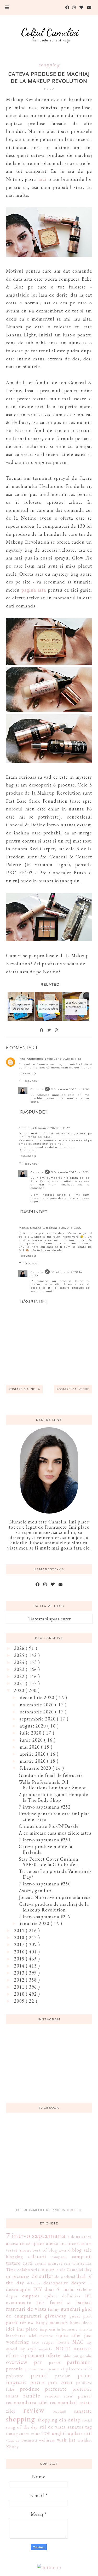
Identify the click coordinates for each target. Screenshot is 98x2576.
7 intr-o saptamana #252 (45, 1807)
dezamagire (18, 2289)
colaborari (27, 2270)
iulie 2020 (31, 1733)
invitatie (46, 2336)
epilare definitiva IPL (68, 2296)
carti (28, 2263)
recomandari (64, 2402)
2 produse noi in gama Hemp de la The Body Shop (53, 1797)
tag (89, 2427)
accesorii (15, 2243)
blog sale (82, 2250)
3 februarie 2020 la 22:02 (63, 1228)
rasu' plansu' (78, 2396)
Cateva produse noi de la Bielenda (46, 1849)
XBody (12, 2447)
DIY (38, 2289)
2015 (20, 1959)
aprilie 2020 (33, 1754)
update (75, 2433)
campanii (59, 2257)
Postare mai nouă (24, 1389)
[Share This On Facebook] (42, 1030)
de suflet (43, 2276)
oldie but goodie (77, 2356)
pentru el (56, 2369)
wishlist (85, 2440)
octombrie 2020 (38, 1712)
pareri (55, 2362)
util (88, 2433)
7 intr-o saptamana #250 (45, 1884)
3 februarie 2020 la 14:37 (51, 1128)
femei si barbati (71, 2302)
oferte (53, 2355)
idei (10, 2329)
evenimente (19, 2302)
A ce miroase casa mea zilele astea (55, 1833)
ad (28, 2244)
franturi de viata (26, 2309)
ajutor (38, 2243)
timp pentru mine (23, 2434)
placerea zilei (79, 2369)
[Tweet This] (49, 1030)
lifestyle (63, 2342)
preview (63, 2376)
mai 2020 (30, 1747)
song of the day (22, 2427)
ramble (32, 2395)
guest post (81, 2316)
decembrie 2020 (38, 1697)
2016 (20, 1952)
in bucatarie (67, 2329)
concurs (47, 2269)
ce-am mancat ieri (53, 2263)
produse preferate (43, 2389)
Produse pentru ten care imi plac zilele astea (54, 1816)
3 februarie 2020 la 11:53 (63, 1059)
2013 (20, 1973)
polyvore (15, 2376)
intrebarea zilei (21, 2336)
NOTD (63, 2349)
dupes (12, 2296)
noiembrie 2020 (38, 1705)
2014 (20, 1966)
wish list (66, 2440)
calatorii (37, 2256)
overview (17, 2362)
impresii (48, 2329)
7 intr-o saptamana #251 (45, 1840)
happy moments (52, 2323)
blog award (60, 2250)
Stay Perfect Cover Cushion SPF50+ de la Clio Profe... (49, 1862)
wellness (47, 2440)
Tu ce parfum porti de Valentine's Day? (55, 1874)
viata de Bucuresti (22, 2440)
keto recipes (43, 2342)
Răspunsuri (31, 1081)
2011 (20, 1987)
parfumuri (79, 2362)
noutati (83, 2348)
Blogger (73, 2210)
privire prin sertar (51, 2382)
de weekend (65, 2276)
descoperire (56, 2283)
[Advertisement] (49, 2163)
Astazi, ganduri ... (38, 1890)
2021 (20, 1683)
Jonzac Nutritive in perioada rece (55, 1897)
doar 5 (52, 2289)
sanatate (83, 2411)
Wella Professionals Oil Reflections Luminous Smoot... (54, 1785)
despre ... (82, 2283)
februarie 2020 (36, 1768)
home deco (81, 2323)
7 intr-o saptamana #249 (45, 1917)
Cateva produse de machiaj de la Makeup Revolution (54, 1907)
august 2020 (34, 1726)
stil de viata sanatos (61, 2427)
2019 (20, 1930)
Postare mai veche (73, 1389)
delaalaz (34, 2283)
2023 (20, 1669)
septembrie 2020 (38, 1719)
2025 (20, 1655)
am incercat (72, 2243)
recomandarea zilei (27, 2402)
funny (54, 2309)
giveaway (55, 2315)
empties (31, 2296)
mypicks (46, 2349)
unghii (59, 2433)
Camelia (37, 1089)
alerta (52, 2243)
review (34, 2410)
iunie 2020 (32, 1740)
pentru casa (36, 2369)
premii (39, 2375)
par (38, 2362)
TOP (46, 2434)
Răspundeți (27, 1073)
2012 (20, 1980)
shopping (49, 64)
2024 (20, 1662)
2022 (20, 1676)
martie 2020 (33, 1761)
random (52, 2396)
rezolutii (60, 2411)
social (87, 2420)
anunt (25, 2250)
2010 (20, 1994)
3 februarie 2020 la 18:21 (70, 1172)
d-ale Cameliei (70, 2270)
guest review (20, 2322)
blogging (15, 2257)
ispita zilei (68, 2335)
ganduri (71, 2309)
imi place (27, 2329)
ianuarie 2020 (35, 1923)
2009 (20, 2001)
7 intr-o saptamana (36, 2235)
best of (40, 2250)
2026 (20, 1648)
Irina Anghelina (31, 1059)
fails (41, 2303)
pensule (14, 2369)
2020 (20, 1690)
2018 (20, 1937)
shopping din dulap (59, 2420)
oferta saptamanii (25, 2355)
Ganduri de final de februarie (51, 1775)
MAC (78, 2342)
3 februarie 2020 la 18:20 (70, 1089)
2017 (20, 1944)
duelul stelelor (77, 2289)
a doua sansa (80, 2237)
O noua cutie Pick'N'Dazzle (49, 1826)
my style (28, 2349)
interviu (86, 2329)
